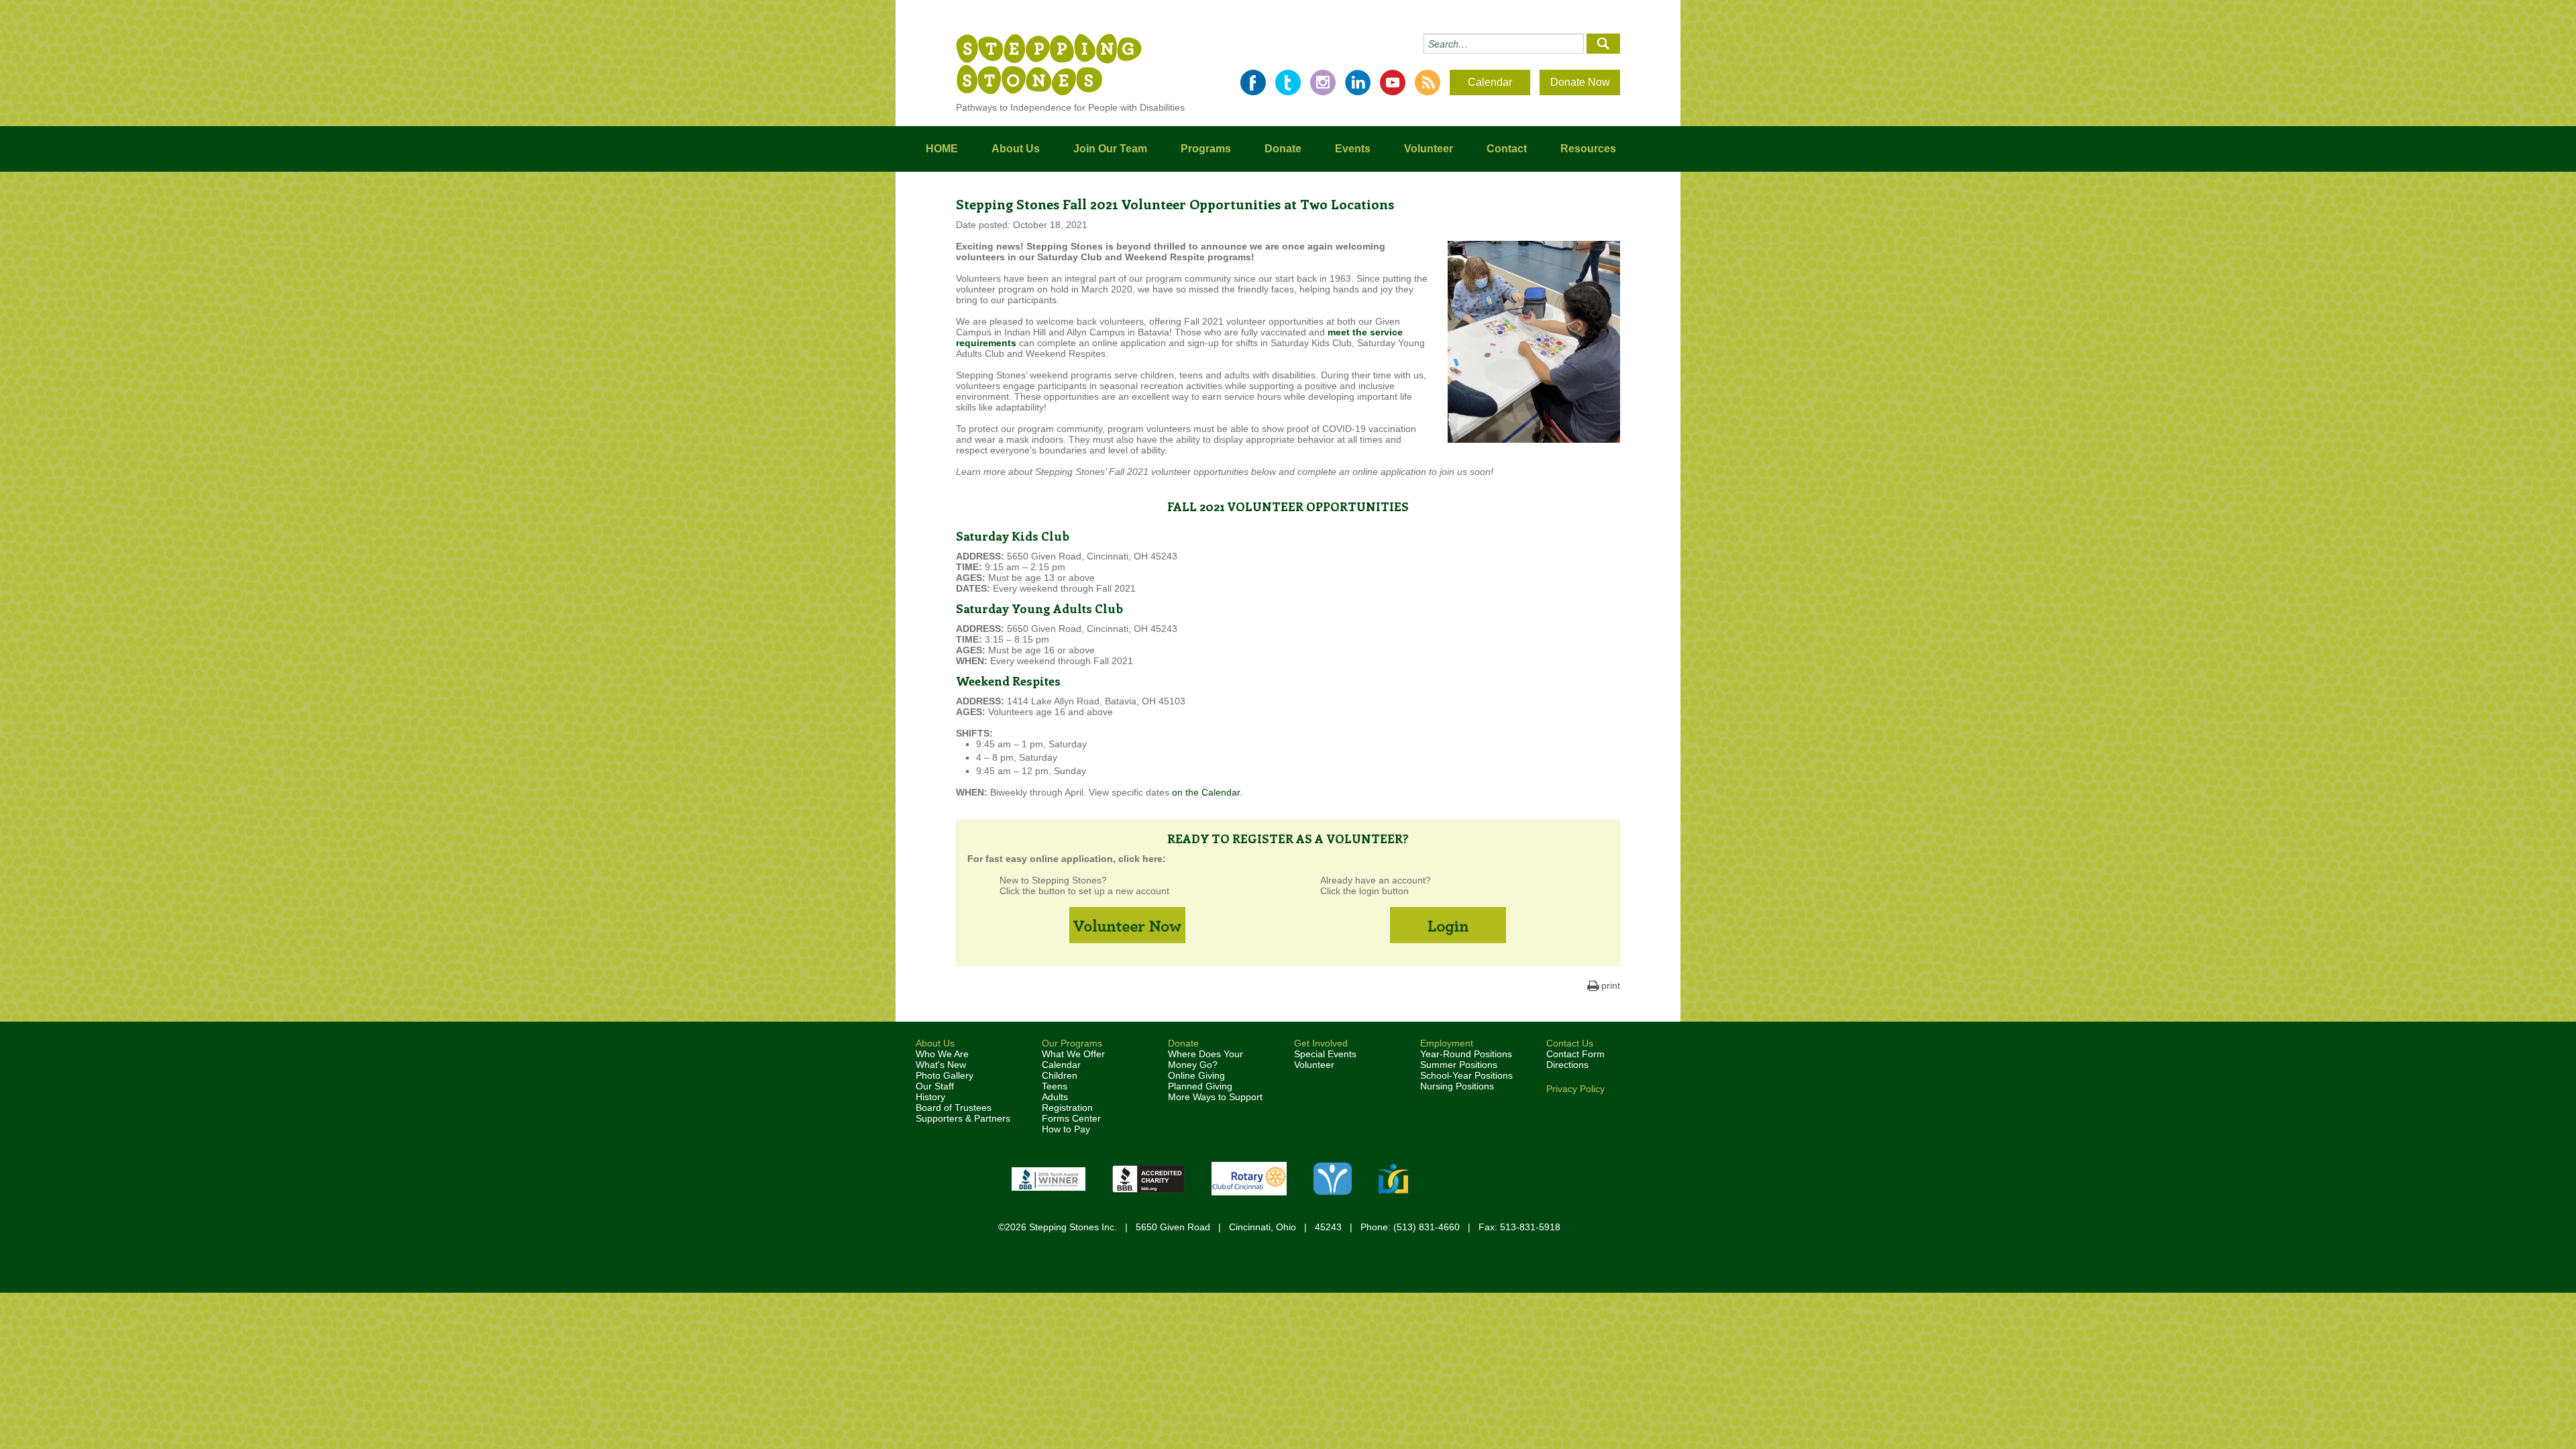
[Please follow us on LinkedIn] (1358, 83)
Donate (1283, 149)
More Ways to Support (1215, 1097)
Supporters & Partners (963, 1118)
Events (1353, 149)
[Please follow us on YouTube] (1393, 83)
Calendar (1490, 82)
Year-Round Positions (1466, 1054)
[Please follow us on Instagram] (1323, 83)
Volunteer (1429, 149)
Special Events (1325, 1054)
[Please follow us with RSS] (1428, 83)
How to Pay (1066, 1129)
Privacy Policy (1575, 1089)
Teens (1055, 1086)
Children (1060, 1075)
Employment (1447, 1043)
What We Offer (1073, 1054)
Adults (1055, 1097)
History (930, 1097)
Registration (1067, 1108)
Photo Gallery (945, 1075)
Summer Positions (1459, 1065)
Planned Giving (1200, 1086)
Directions (1567, 1065)
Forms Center (1071, 1118)
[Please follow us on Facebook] (1253, 83)
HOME (942, 149)
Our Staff (935, 1086)
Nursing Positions (1457, 1086)
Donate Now (1580, 82)
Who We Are (942, 1054)
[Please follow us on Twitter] (1288, 83)
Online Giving (1196, 1075)
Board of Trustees (954, 1108)
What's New (941, 1065)
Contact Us (1570, 1043)
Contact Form (1575, 1054)
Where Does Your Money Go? (1205, 1059)
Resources (1588, 149)
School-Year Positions (1466, 1075)
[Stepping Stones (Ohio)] (1049, 64)
